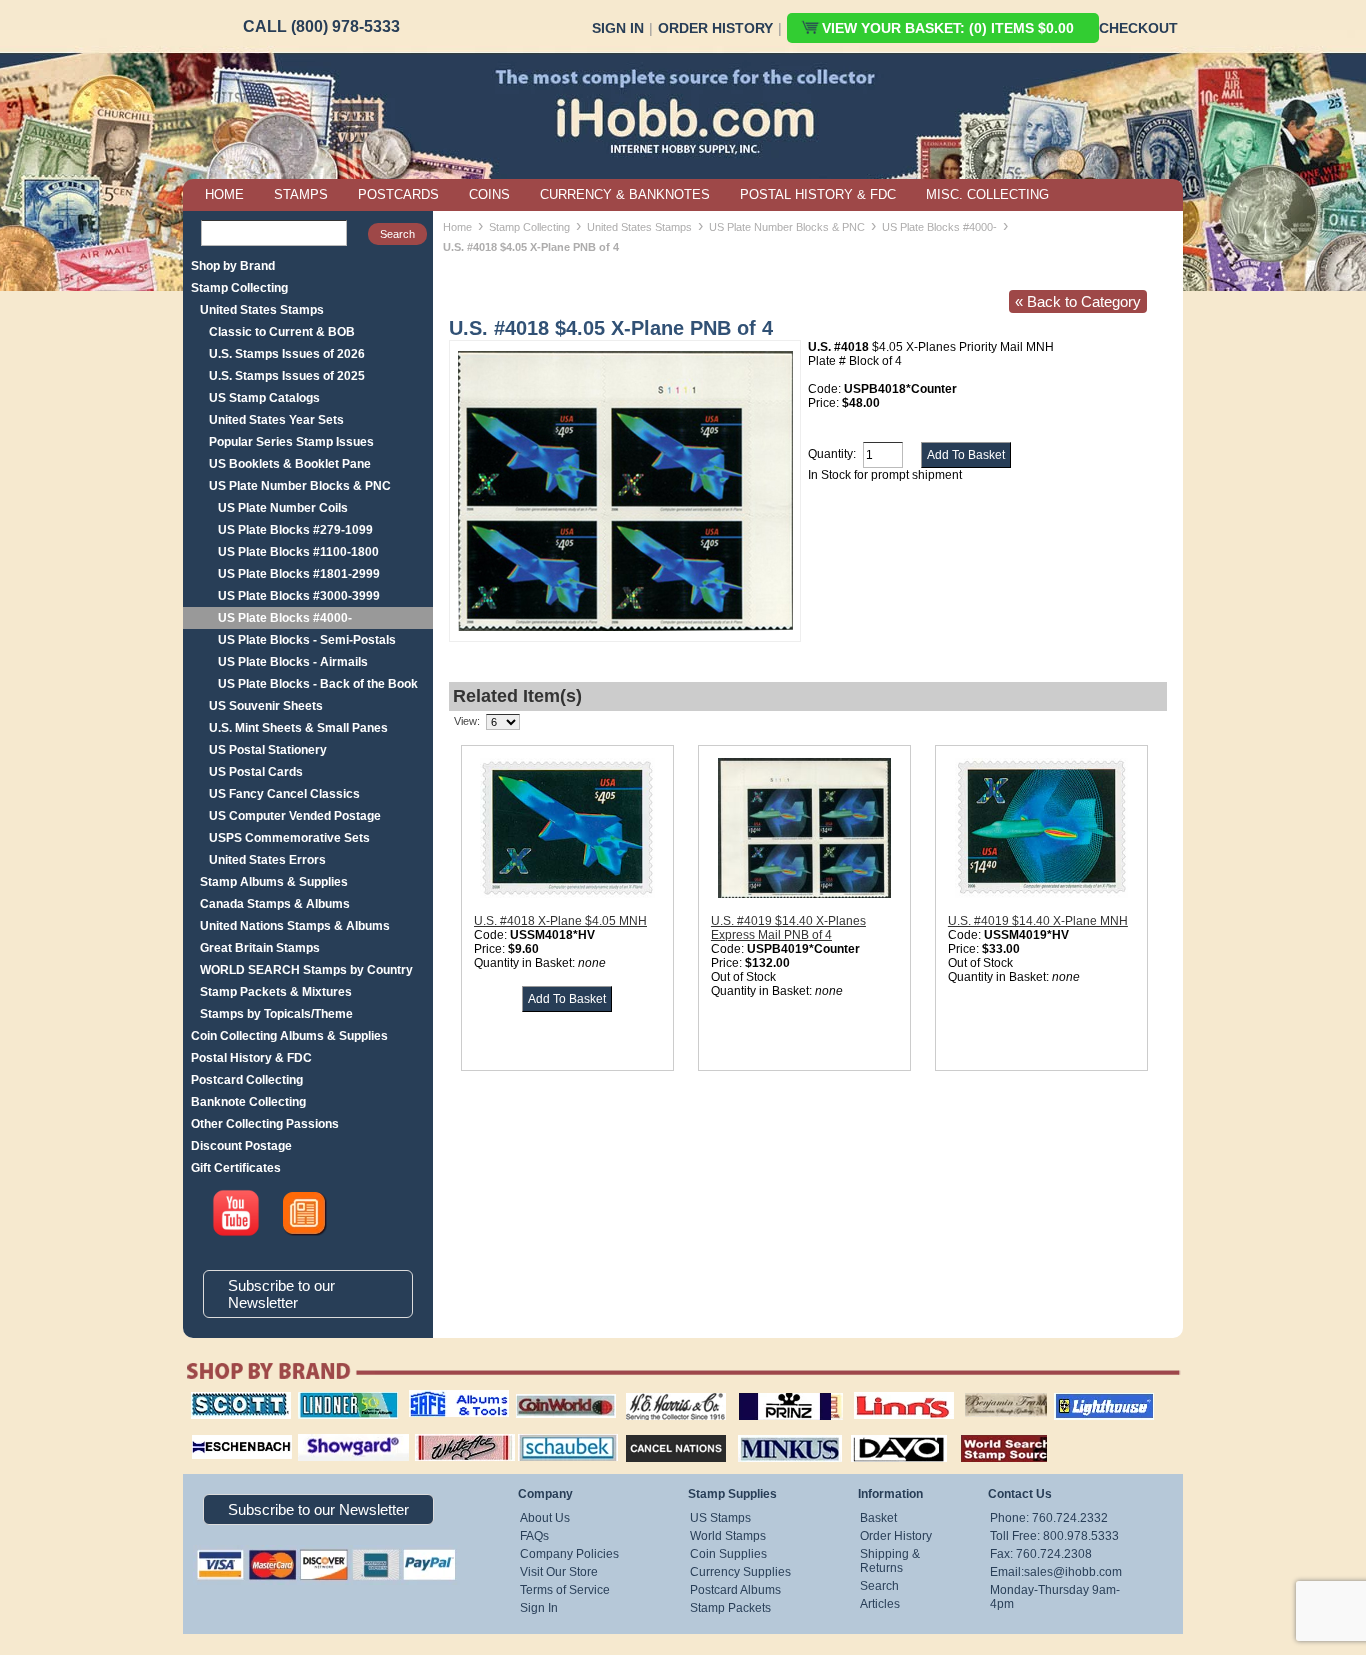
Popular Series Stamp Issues (291, 442)
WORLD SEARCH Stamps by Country (306, 970)
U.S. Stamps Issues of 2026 (287, 354)
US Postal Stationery (268, 750)
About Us (545, 1518)
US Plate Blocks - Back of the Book (318, 684)
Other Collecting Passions (265, 1124)
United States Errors (267, 860)
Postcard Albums (735, 1590)
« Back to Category (1078, 301)
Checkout (1138, 28)
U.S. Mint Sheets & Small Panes (298, 728)
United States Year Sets (276, 420)
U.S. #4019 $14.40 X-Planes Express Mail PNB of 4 (788, 928)
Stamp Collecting (239, 288)
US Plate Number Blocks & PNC (300, 486)
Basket (878, 1518)
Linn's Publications (882, 1392)
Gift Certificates (236, 1168)
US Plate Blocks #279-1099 (295, 530)
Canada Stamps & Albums (275, 904)
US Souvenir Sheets (266, 706)
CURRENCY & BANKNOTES (625, 194)
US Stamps (720, 1518)
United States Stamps (262, 310)
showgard (318, 1432)
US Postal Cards (256, 772)
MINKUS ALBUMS (772, 1432)
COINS (489, 194)
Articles (880, 1604)
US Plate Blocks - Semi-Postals (307, 640)
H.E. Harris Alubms (666, 1392)
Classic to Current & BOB (282, 332)
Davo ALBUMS (871, 1432)
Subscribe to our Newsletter (281, 1294)
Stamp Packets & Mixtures (276, 992)
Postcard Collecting (247, 1080)
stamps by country (988, 1432)
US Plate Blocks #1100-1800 (298, 552)
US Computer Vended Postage (295, 816)
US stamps (968, 1392)
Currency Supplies (740, 1572)
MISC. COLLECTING (987, 194)
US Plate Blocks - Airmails (293, 662)
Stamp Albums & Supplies (274, 882)
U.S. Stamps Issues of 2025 (287, 376)
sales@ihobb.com (1073, 1572)
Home (457, 227)
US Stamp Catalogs (264, 398)
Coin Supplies (728, 1554)
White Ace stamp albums (444, 1439)
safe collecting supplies (438, 1399)
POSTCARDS (398, 194)
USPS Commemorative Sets (289, 838)
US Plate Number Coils (283, 508)
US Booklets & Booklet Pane (290, 464)
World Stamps (728, 1536)
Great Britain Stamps (260, 948)
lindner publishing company (340, 1399)
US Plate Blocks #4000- (285, 618)
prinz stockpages (769, 1392)
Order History (715, 28)
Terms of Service (565, 1590)
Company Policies (569, 1554)
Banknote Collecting (248, 1102)
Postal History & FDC (251, 1058)
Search (879, 1586)
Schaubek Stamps (556, 1432)
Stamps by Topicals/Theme (276, 1014)
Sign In (618, 28)
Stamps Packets (658, 1432)
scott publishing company (225, 1399)
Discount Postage (241, 1146)
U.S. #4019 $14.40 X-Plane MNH (1038, 921)
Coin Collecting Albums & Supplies (289, 1036)
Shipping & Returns (890, 1561)
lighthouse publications (1080, 1399)
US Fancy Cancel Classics (284, 794)
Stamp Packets (730, 1608)
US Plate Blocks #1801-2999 (299, 574)
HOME (224, 194)
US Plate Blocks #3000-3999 (299, 596)
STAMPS (301, 194)
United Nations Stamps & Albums (295, 926)
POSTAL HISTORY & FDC (818, 194)
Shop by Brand (233, 266)
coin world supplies (559, 1392)
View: (467, 721)
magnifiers (211, 1432)
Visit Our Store (559, 1572)
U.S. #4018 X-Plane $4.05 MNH (560, 921)
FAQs (534, 1536)
